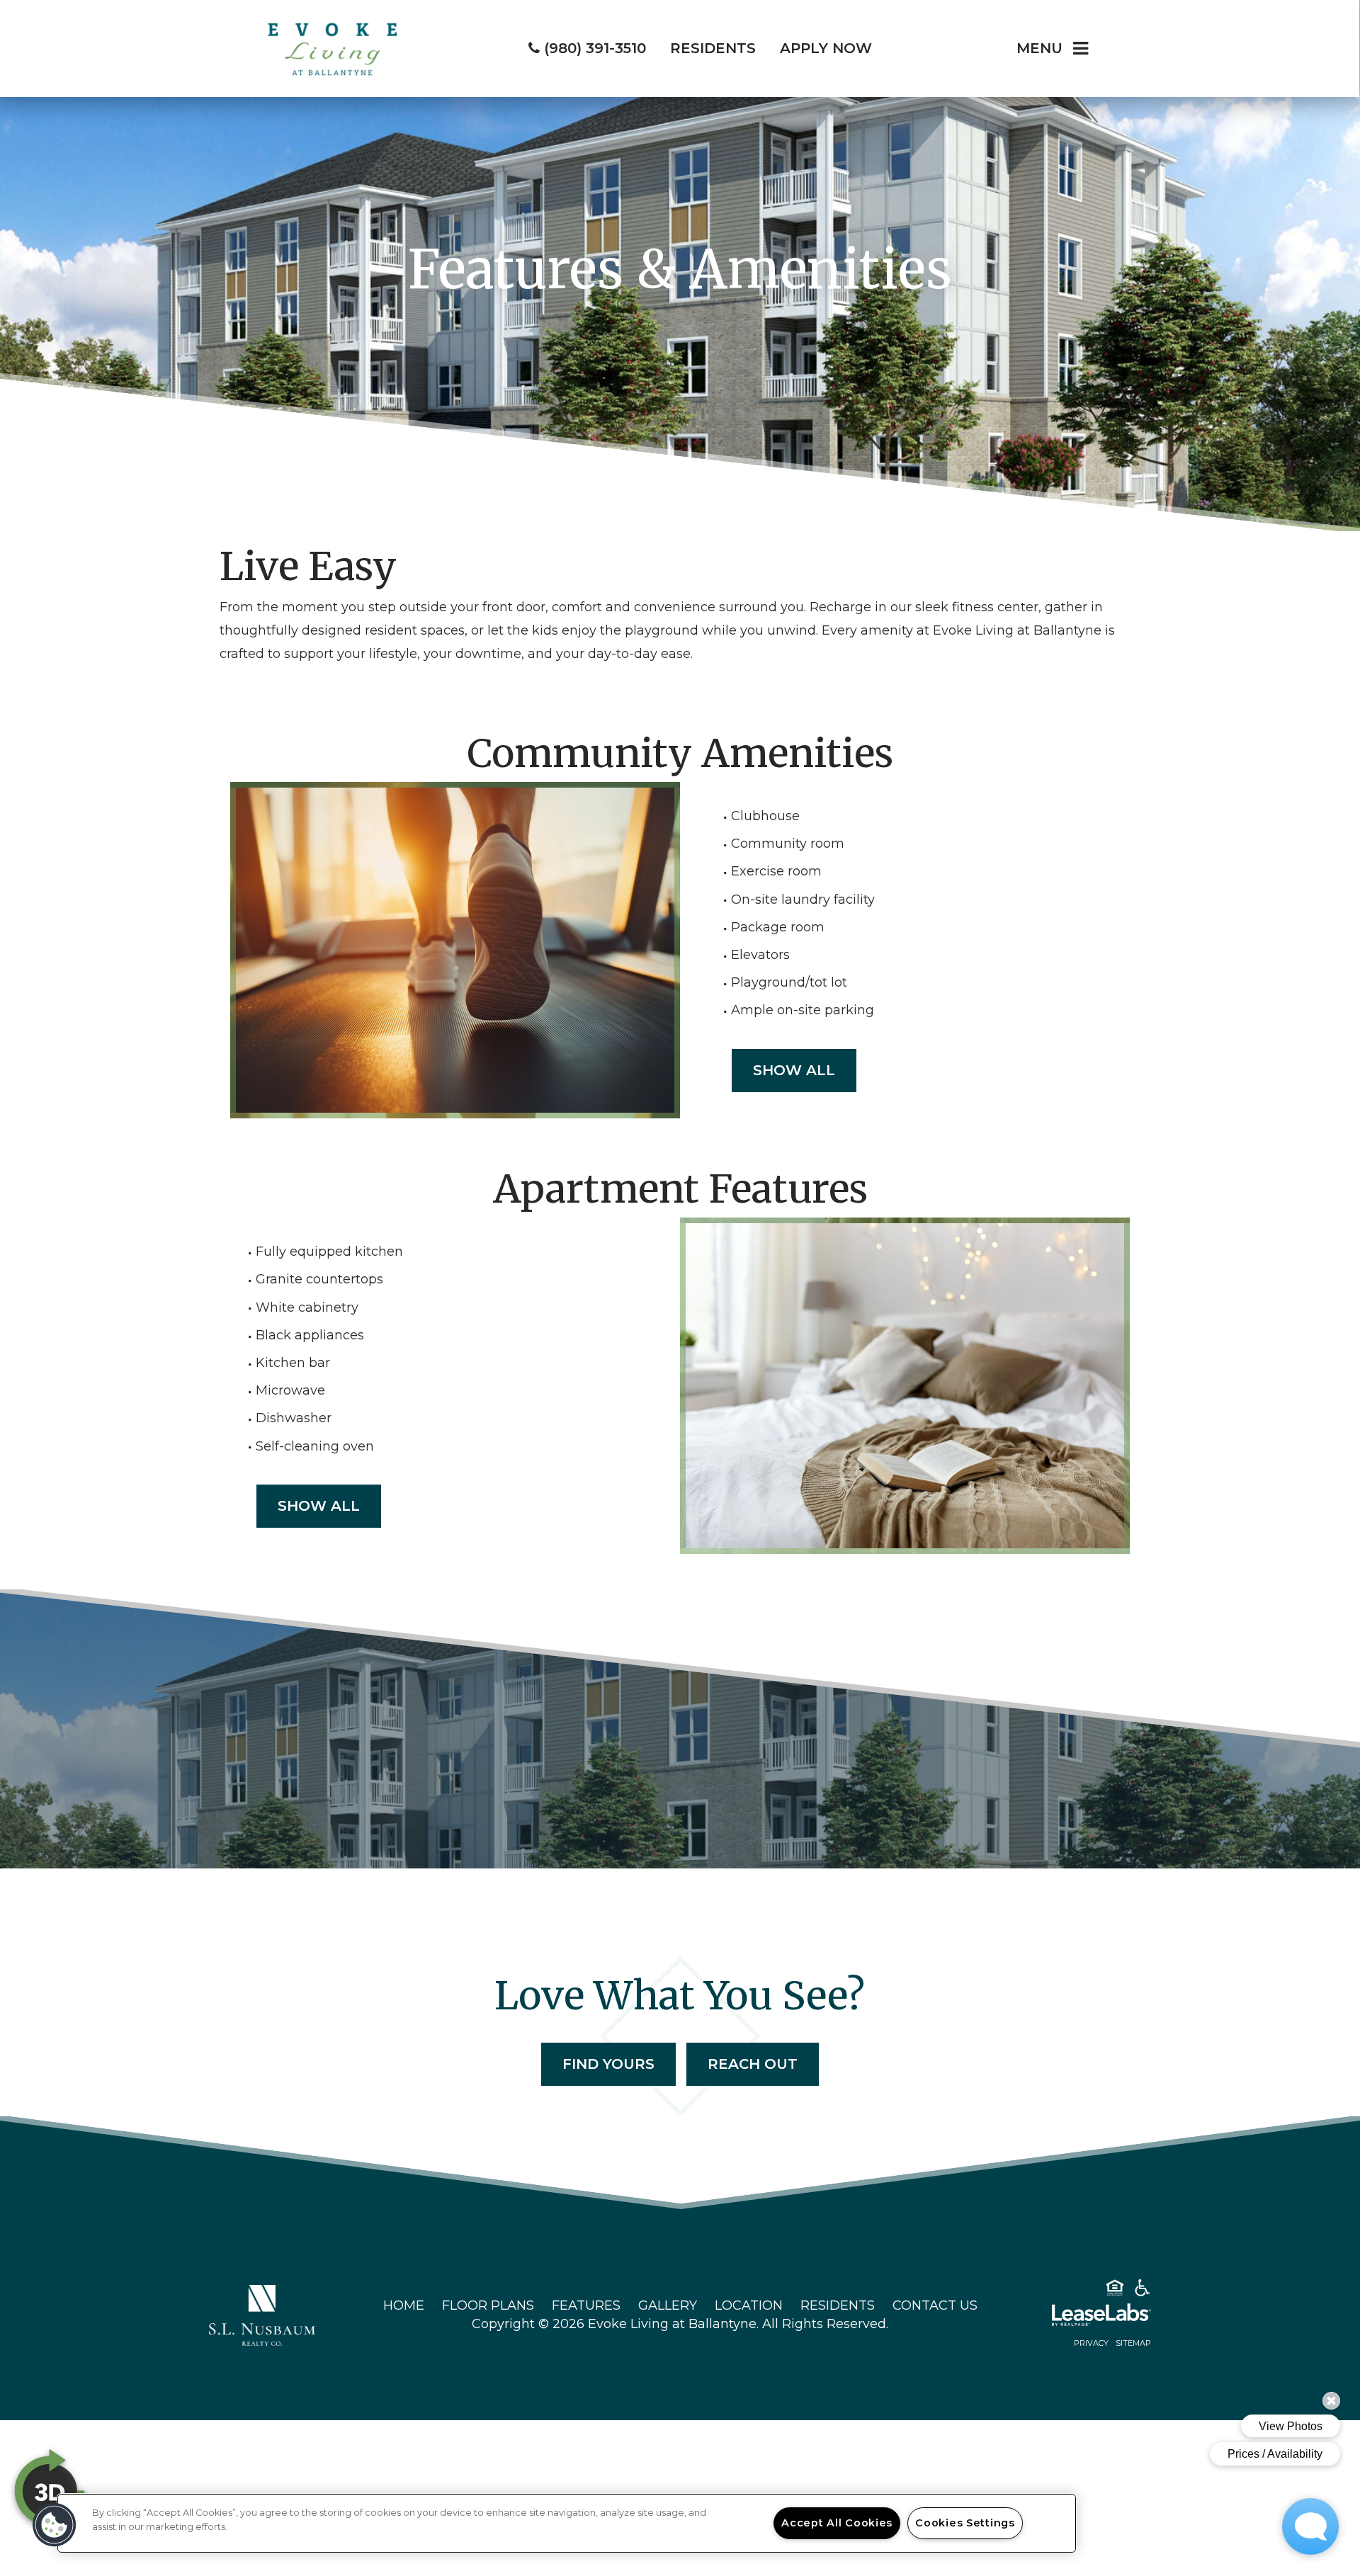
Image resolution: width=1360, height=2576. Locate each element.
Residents (838, 2305)
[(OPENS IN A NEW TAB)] (262, 2315)
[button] (55, 2525)
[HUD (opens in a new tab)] (1115, 2291)
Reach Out (753, 2064)
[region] (567, 2523)
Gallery (668, 2305)
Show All (794, 1070)
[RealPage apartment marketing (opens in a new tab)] (1080, 2317)
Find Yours (608, 2064)
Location (749, 2305)
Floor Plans (488, 2305)
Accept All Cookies (837, 2523)
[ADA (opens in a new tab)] (1143, 2291)
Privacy (1091, 2343)
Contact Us (935, 2305)
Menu (1039, 48)
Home (404, 2305)
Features (586, 2305)
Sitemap (1133, 2343)
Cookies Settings (965, 2523)
